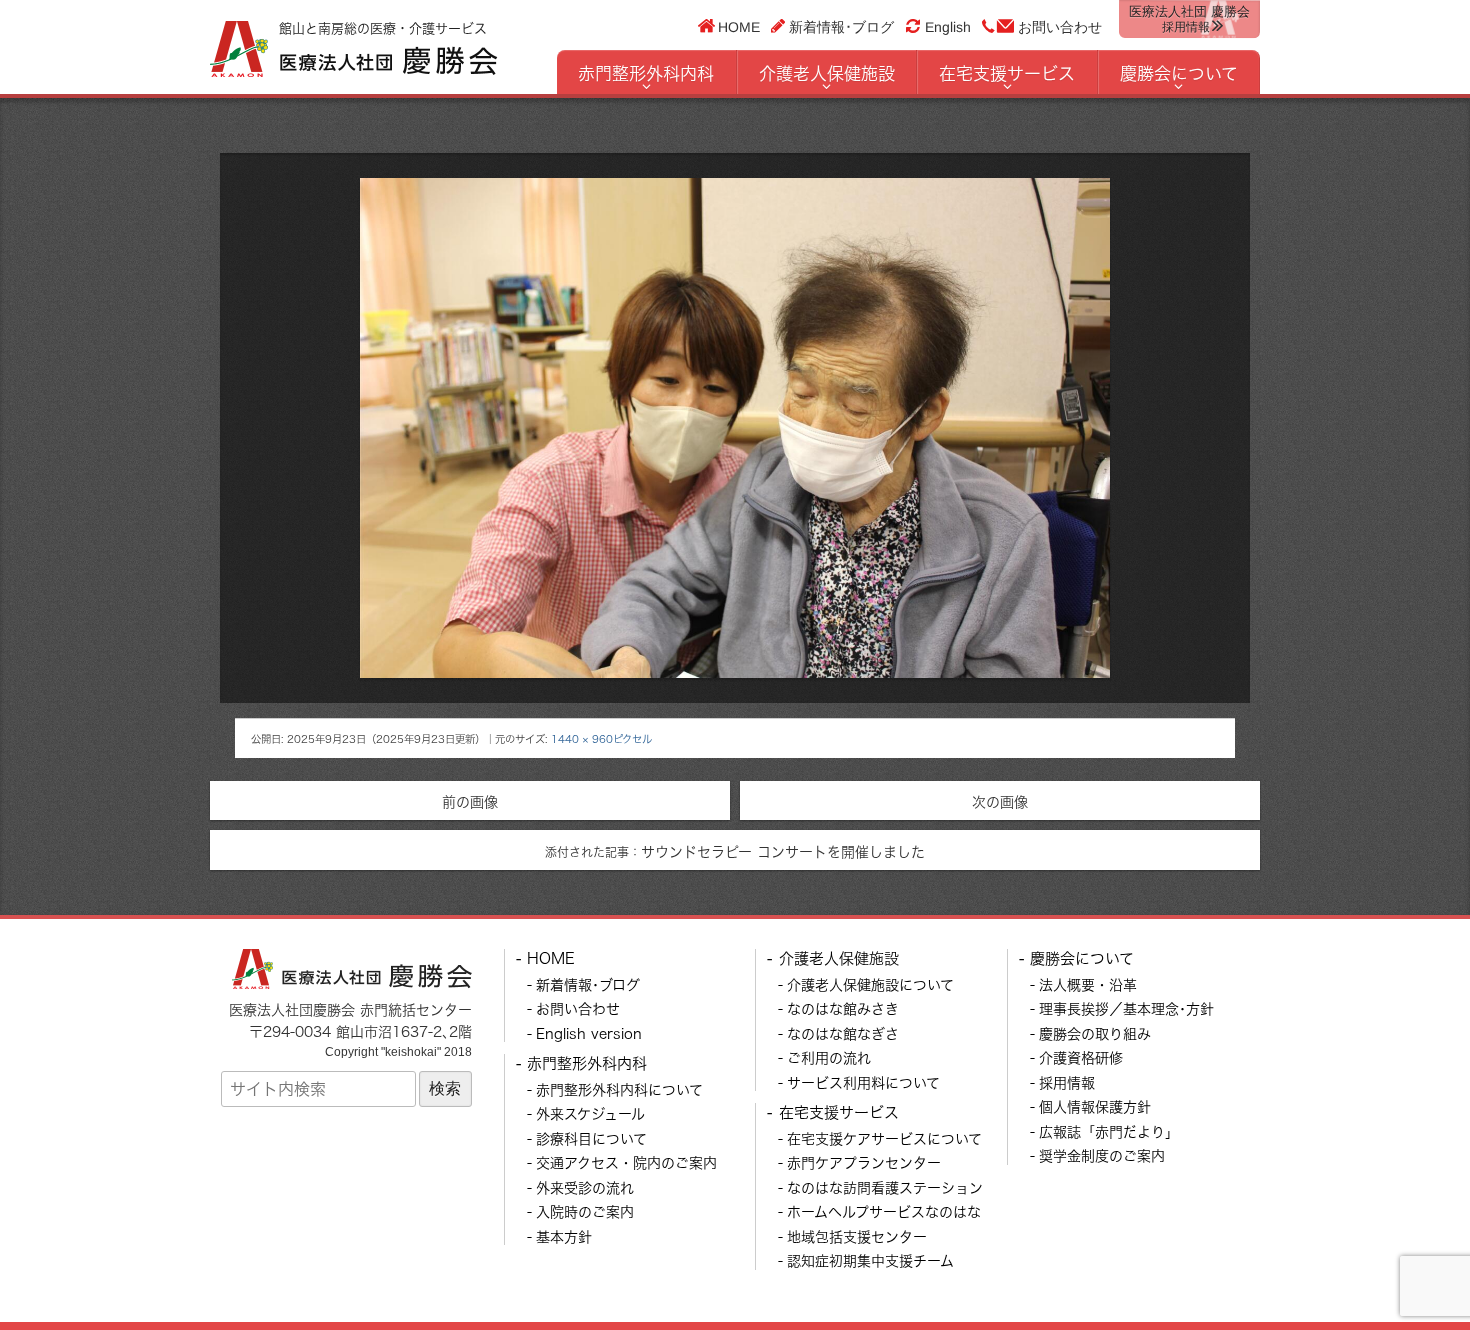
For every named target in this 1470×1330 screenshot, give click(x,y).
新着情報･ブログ (841, 26)
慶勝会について (1179, 73)
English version (589, 1033)
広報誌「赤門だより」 (1109, 1131)
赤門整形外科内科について (619, 1089)
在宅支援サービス (1007, 73)
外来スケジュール (590, 1113)
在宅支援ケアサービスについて (884, 1138)
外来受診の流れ (585, 1187)
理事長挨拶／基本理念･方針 (1126, 1008)
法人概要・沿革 (1088, 984)
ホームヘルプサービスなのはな (884, 1211)
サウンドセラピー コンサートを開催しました (735, 851)
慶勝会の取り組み (1095, 1033)
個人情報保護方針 (1095, 1106)
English (948, 27)
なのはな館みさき (843, 1008)
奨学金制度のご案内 (1102, 1155)
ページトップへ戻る (1407, 1267)
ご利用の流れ (829, 1057)
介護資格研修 (1081, 1057)
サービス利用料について (863, 1082)
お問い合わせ (1060, 27)
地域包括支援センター (857, 1236)
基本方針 (564, 1236)
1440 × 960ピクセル (601, 739)
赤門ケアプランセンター (864, 1162)
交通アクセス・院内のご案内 (626, 1162)
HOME (739, 26)
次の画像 (1000, 801)
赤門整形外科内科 (646, 73)
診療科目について (591, 1138)
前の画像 (470, 801)
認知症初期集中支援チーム (870, 1260)
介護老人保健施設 (827, 73)
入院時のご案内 (585, 1211)
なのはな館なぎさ (843, 1033)
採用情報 (1067, 1082)
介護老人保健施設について (870, 984)
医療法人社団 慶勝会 (1189, 19)
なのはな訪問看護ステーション (885, 1187)
